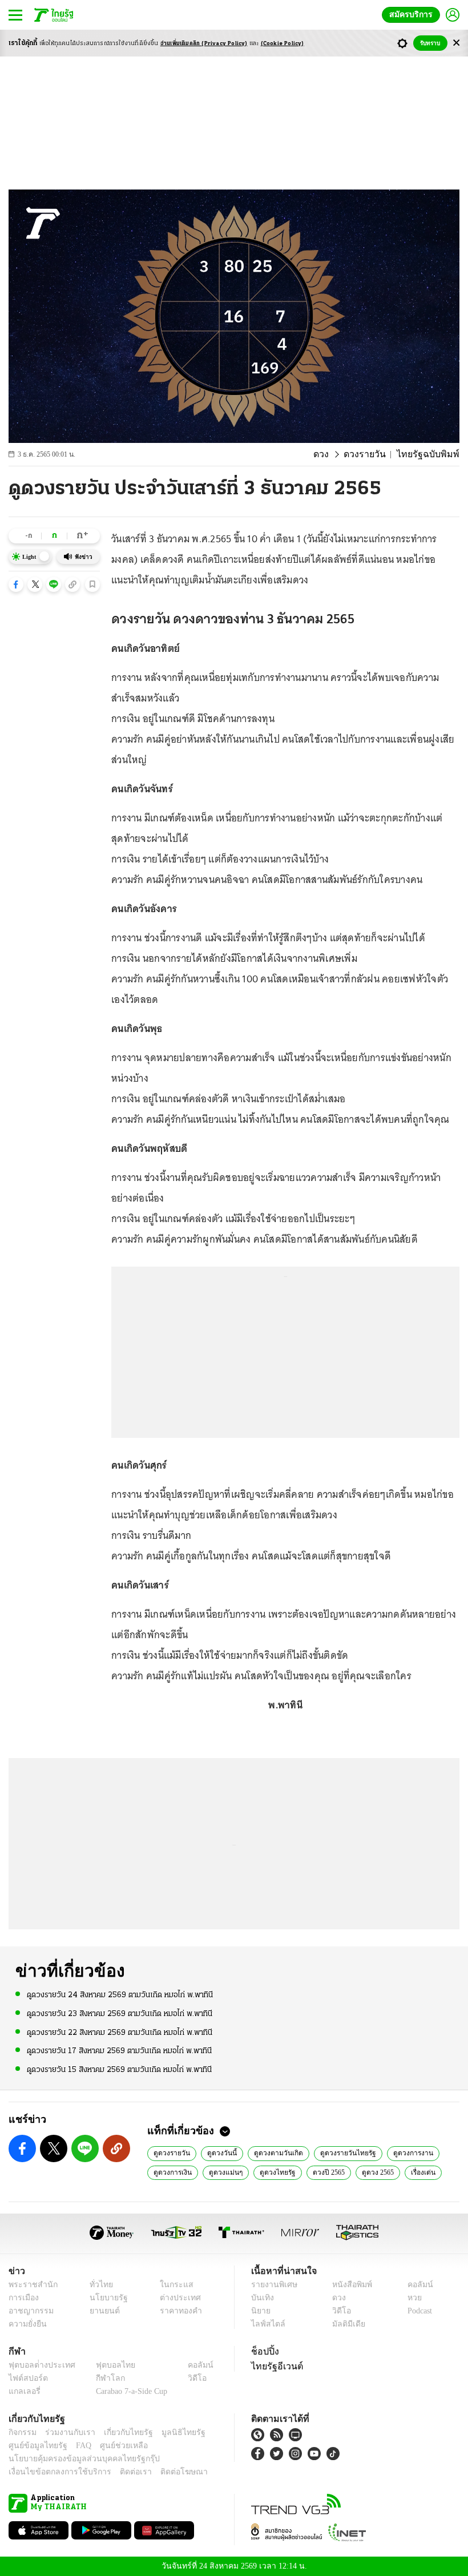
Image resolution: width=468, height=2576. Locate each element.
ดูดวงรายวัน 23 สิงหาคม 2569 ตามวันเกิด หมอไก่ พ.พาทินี (120, 2013)
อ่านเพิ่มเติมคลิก (204, 44)
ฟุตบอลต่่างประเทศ (38, 2365)
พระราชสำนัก (29, 2285)
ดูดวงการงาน (406, 2152)
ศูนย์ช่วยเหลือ (113, 2446)
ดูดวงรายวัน (172, 2152)
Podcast (417, 2311)
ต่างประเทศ (176, 2298)
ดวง (333, 454)
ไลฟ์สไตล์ (266, 2324)
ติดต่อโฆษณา (165, 2472)
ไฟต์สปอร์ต (26, 2378)
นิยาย (260, 2311)
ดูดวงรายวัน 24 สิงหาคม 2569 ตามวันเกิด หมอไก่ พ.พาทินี (120, 1995)
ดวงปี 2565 (325, 2172)
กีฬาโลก (101, 2378)
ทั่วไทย (98, 2285)
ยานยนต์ (101, 2311)
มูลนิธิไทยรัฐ (171, 2432)
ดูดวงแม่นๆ (224, 2172)
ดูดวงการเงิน (172, 2172)
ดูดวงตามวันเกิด (276, 2152)
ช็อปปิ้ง (263, 2351)
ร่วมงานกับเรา (66, 2432)
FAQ (76, 2446)
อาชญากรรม (29, 2311)
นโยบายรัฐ (104, 2298)
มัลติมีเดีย (344, 2324)
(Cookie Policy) (283, 44)
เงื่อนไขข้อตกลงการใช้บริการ (53, 2472)
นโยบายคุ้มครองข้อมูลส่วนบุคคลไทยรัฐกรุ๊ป (76, 2459)
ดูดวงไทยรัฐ (274, 2172)
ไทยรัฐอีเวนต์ (274, 2366)
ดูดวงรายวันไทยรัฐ (343, 2152)
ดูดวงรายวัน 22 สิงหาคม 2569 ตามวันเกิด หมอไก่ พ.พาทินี (120, 2032)
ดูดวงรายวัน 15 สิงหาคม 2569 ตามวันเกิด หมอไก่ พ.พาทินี (119, 2069)
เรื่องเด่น (422, 2172)
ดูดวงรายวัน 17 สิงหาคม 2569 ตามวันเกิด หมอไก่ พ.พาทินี (119, 2051)
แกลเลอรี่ (23, 2391)
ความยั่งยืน (26, 2324)
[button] (16, 584)
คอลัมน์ (414, 2285)
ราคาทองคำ (178, 2311)
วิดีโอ (338, 2311)
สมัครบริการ (413, 15)
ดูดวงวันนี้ (221, 2152)
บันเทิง (261, 2298)
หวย (410, 2298)
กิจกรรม (22, 2432)
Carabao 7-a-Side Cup (129, 2391)
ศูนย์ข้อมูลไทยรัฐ (35, 2446)
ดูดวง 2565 (376, 2172)
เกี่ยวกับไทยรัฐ (120, 2432)
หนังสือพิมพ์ (348, 2285)
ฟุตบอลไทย (106, 2365)
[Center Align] (456, 43)
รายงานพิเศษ (272, 2285)
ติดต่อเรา (121, 2472)
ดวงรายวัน (374, 454)
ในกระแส (173, 2285)
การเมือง (23, 2298)
